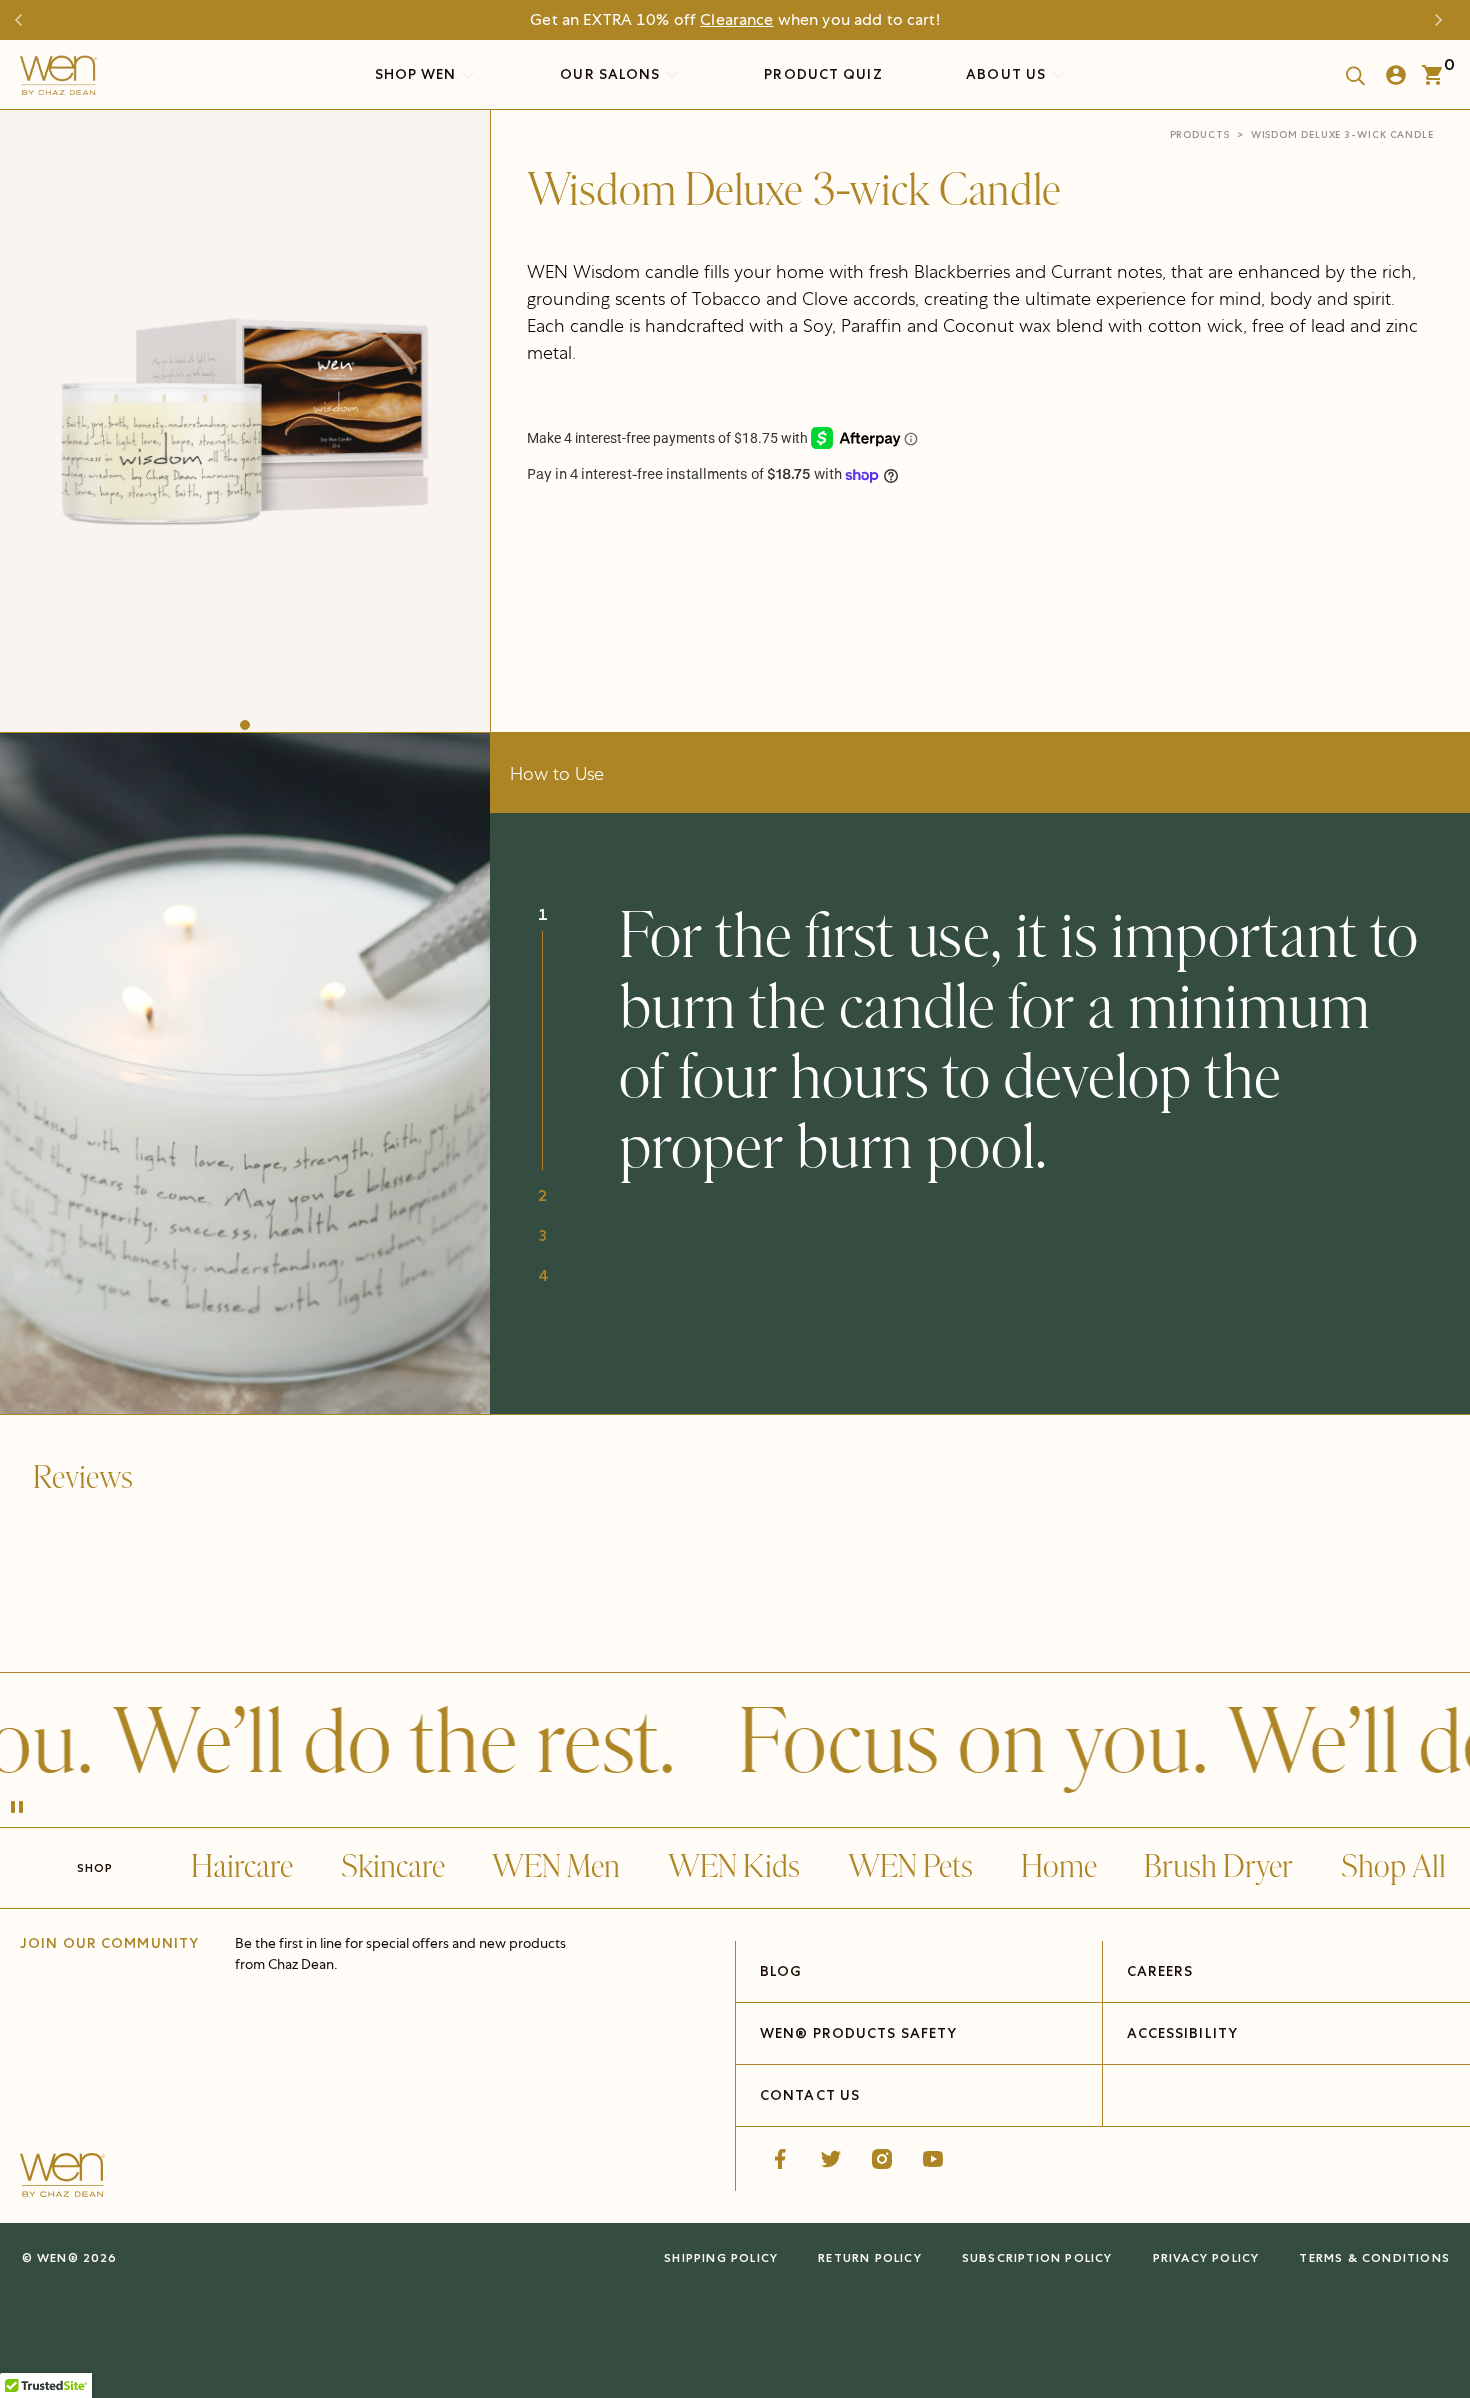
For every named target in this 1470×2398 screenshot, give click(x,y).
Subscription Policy (1037, 2257)
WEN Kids (734, 1867)
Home (1059, 1867)
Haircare (242, 1867)
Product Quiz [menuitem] (823, 74)
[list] (245, 416)
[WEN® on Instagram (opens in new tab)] (882, 2159)
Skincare (393, 1867)
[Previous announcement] (26, 20)
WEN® (58, 2257)
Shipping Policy (721, 2257)
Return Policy (870, 2257)
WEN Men (556, 1867)
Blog (780, 1971)
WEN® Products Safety (858, 2033)
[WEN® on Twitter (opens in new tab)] (831, 2159)
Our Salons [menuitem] (612, 74)
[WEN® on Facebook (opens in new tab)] (780, 2159)
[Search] (1349, 75)
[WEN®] (58, 80)
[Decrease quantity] (544, 532)
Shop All (1393, 1867)
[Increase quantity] (680, 532)
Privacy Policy (1206, 2257)
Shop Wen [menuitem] (416, 74)
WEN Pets (910, 1867)
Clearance (736, 19)
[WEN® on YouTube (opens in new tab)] (933, 2159)
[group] (245, 416)
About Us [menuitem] (1008, 74)
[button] (245, 725)
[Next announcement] (1444, 20)
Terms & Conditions (1374, 2257)
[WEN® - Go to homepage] (62, 2178)
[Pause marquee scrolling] (17, 1809)
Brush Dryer (1218, 1867)
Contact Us (810, 2095)
